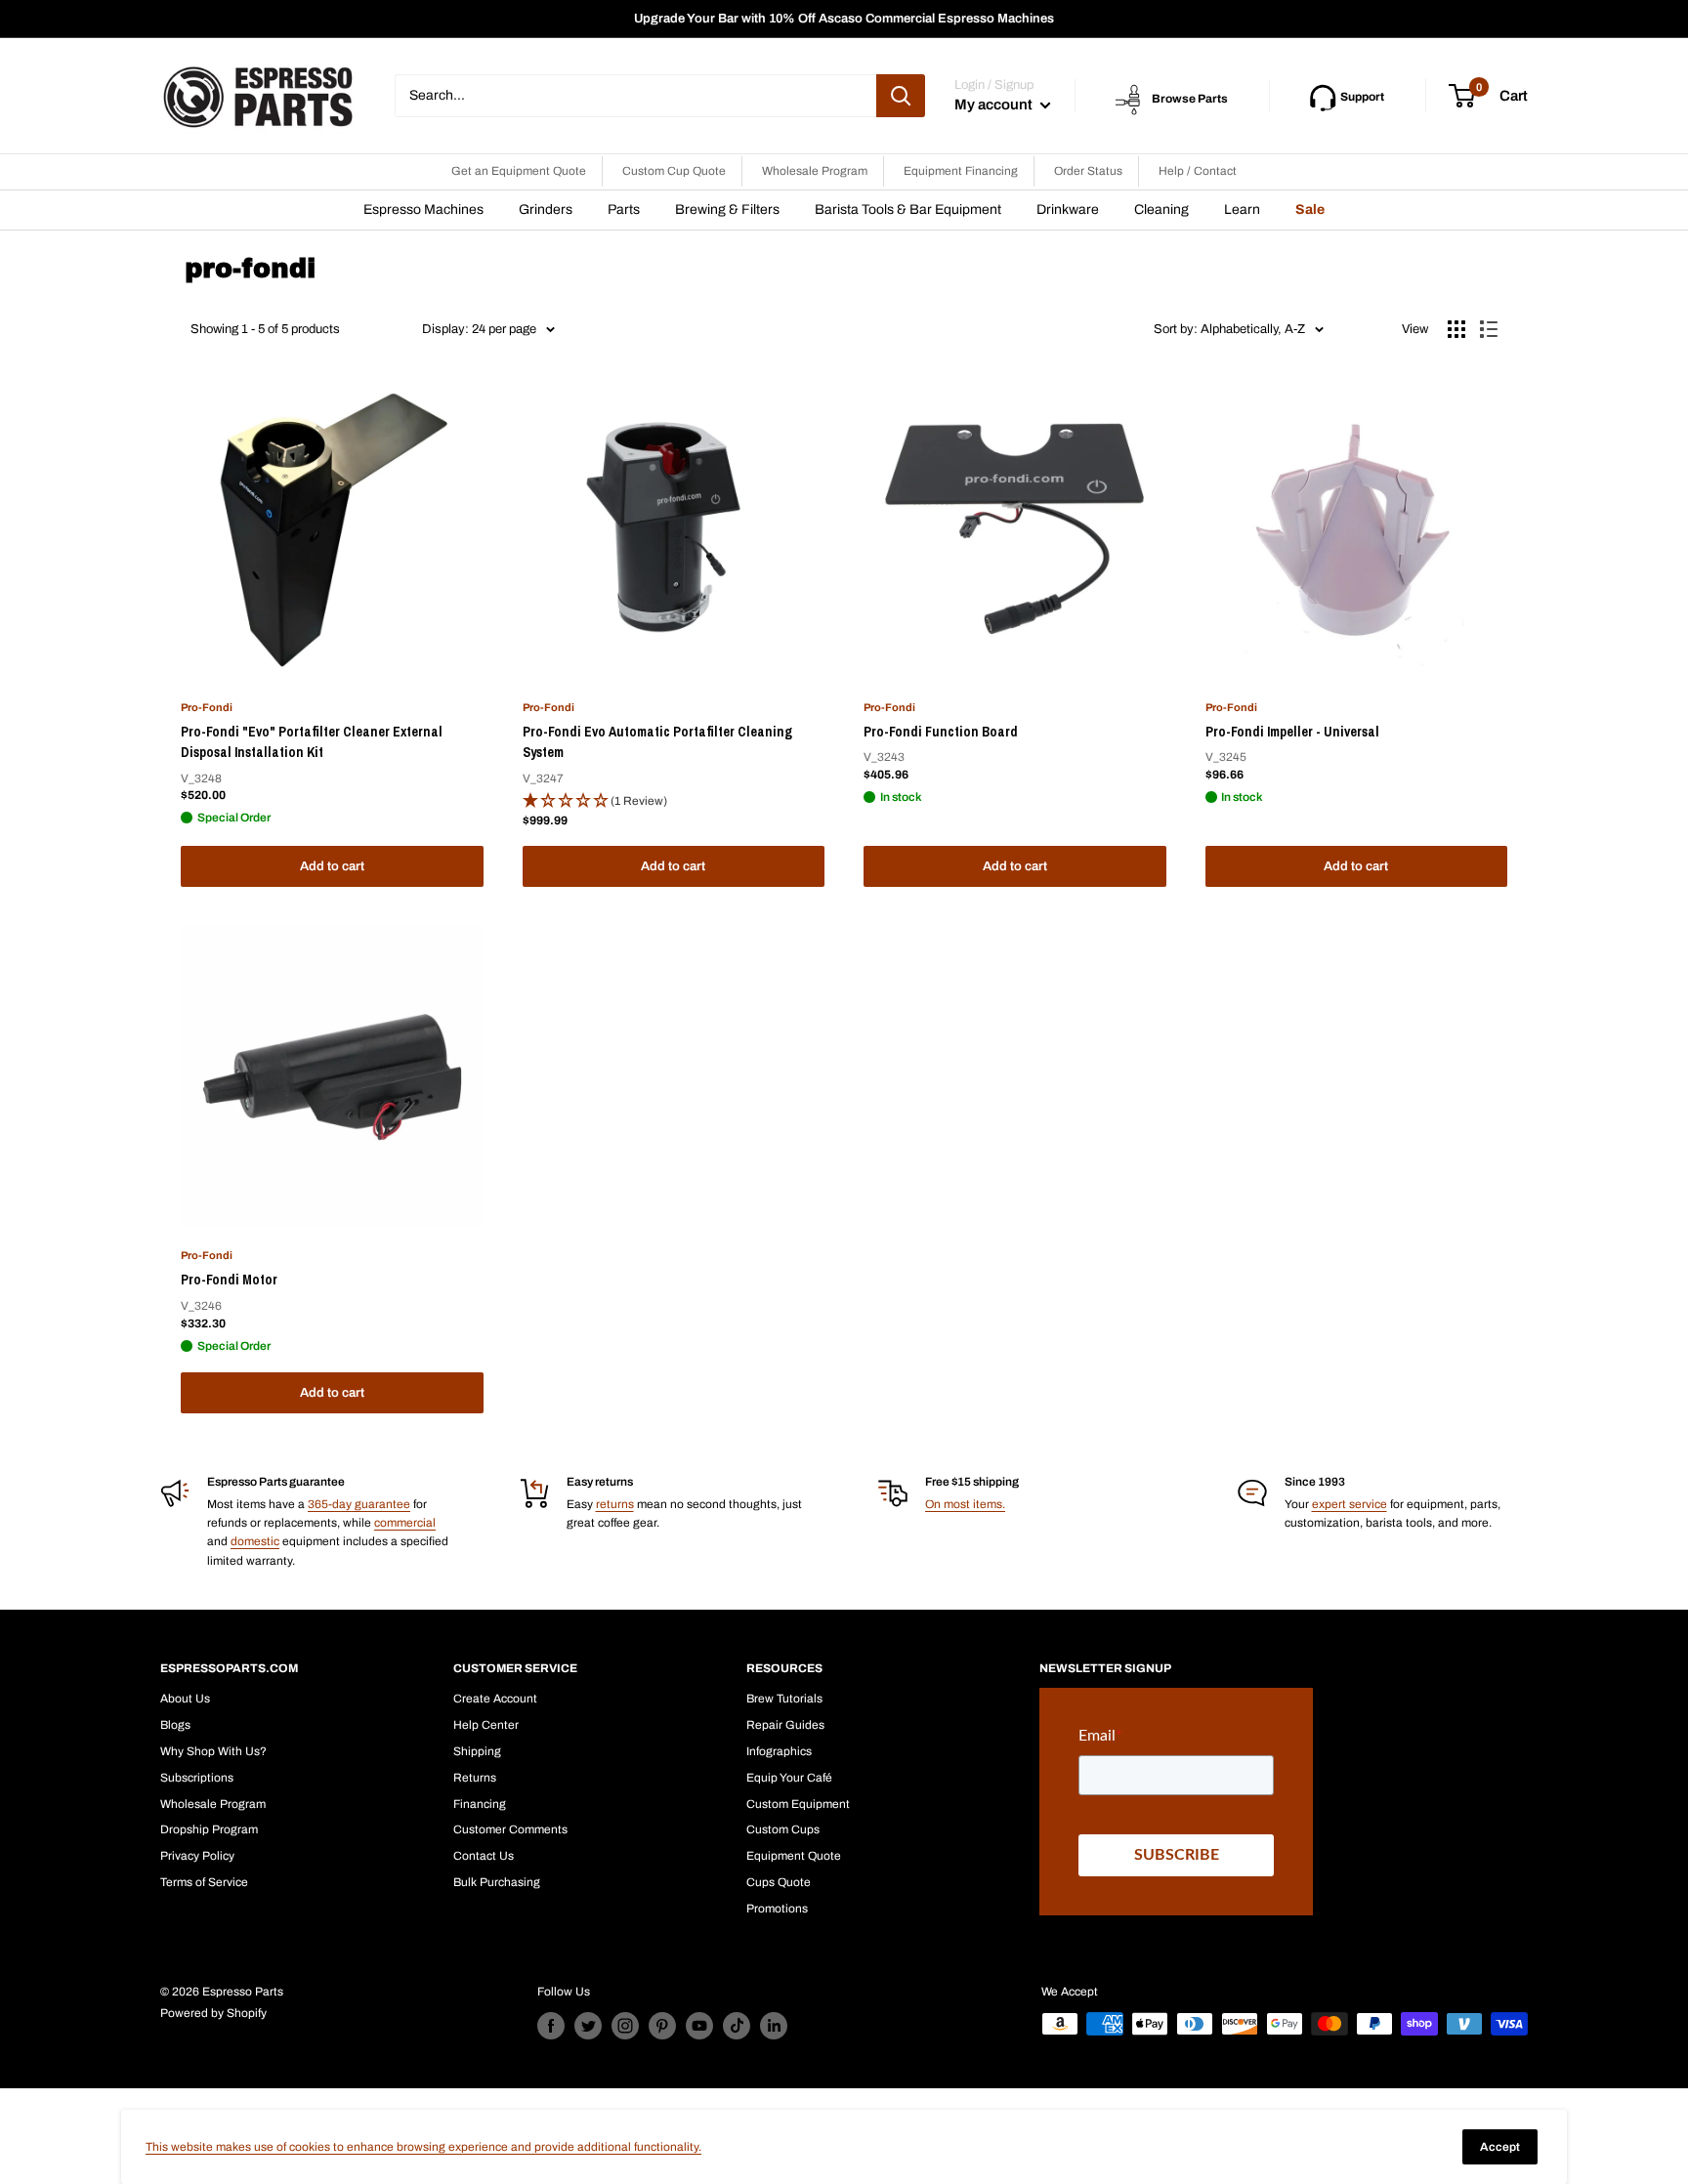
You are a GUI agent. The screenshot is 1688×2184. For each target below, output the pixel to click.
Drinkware (1068, 210)
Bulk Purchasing (497, 1882)
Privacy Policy (197, 1856)
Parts (624, 210)
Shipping (477, 1751)
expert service (1350, 1504)
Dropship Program (209, 1829)
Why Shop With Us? (213, 1751)
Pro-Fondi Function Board (941, 732)
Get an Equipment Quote (519, 171)
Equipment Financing (961, 171)
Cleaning (1161, 210)
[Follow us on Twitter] (588, 2026)
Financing (480, 1804)
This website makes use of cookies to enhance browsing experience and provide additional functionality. (423, 2147)
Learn (1242, 210)
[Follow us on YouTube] (699, 2026)
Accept (1500, 2147)
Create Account (495, 1699)
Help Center (486, 1725)
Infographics (779, 1751)
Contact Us (484, 1856)
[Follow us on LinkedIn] (774, 2026)
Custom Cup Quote (674, 171)
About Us (185, 1699)
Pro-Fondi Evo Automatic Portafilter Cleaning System (657, 742)
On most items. (965, 1504)
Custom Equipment (798, 1804)
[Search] (901, 96)
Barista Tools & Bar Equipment (908, 210)
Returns (475, 1778)
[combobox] (635, 96)
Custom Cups (783, 1829)
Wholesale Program (815, 171)
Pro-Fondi (207, 707)
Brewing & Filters (727, 210)
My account (995, 105)
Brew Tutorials (784, 1699)
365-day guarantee (359, 1504)
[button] (674, 801)
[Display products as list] (1489, 329)
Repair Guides (785, 1725)
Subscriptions (197, 1778)
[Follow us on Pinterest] (662, 2026)
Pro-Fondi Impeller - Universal (1292, 732)
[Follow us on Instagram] (625, 2026)
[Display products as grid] (1456, 329)
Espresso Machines (423, 210)
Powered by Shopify (213, 2013)
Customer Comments (510, 1829)
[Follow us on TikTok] (737, 2026)
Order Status (1088, 171)
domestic (255, 1541)
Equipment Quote (794, 1856)
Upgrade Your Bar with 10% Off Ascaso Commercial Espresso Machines (844, 19)
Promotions (777, 1909)
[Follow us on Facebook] (551, 2026)
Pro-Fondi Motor (229, 1280)
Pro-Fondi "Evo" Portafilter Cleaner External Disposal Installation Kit (312, 742)
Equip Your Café (789, 1778)
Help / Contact (1198, 171)
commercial (405, 1523)
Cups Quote (779, 1882)
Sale (1310, 210)
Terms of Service (204, 1882)
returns (615, 1504)
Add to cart (332, 866)
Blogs (175, 1725)
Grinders (546, 210)
